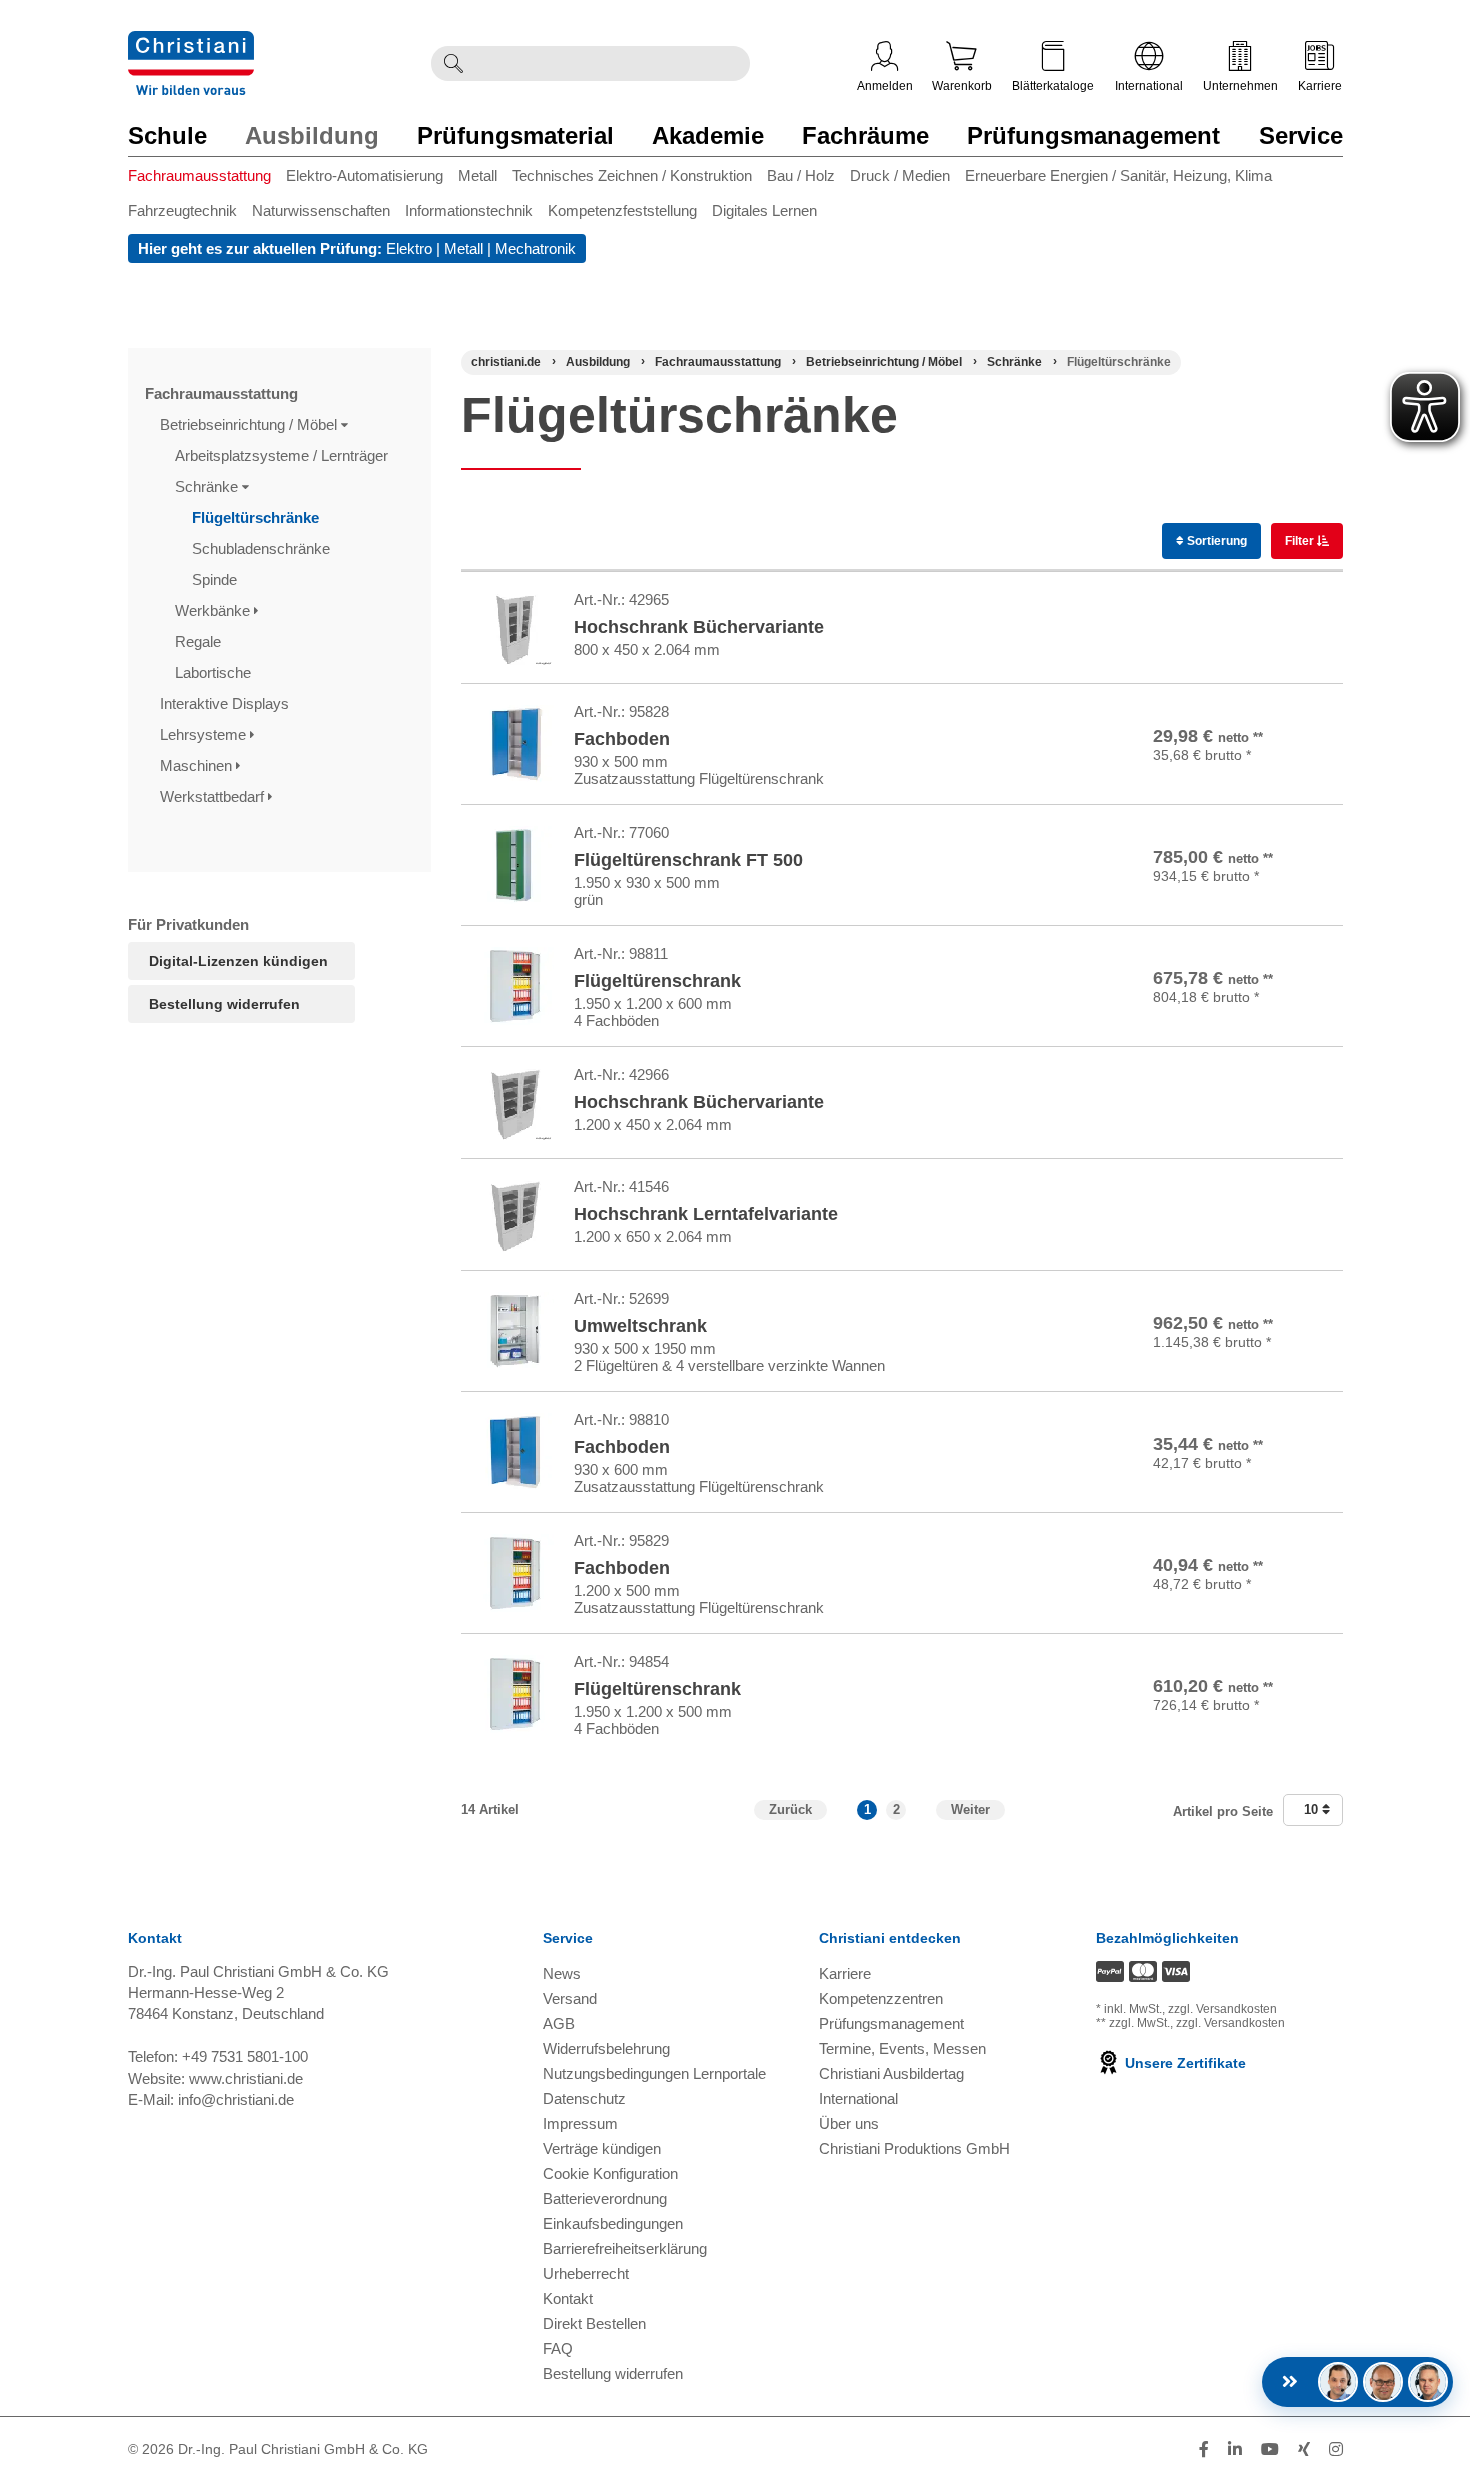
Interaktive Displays (226, 703)
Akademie (708, 135)
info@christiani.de (236, 2099)
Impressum (580, 2123)
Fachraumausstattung (199, 175)
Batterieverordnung (605, 2198)
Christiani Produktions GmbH (914, 2148)
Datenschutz (584, 2098)
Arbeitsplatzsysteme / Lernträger (283, 455)
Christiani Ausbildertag (891, 2073)
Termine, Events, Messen (902, 2048)
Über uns (849, 2123)
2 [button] (896, 1809)
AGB (559, 2023)
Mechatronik (535, 248)
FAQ (558, 2348)
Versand (570, 1998)
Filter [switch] (1301, 541)
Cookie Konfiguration (610, 2173)
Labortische (215, 672)
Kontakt (568, 2298)
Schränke (208, 486)
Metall (477, 175)
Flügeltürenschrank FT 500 (688, 860)
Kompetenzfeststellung (622, 210)
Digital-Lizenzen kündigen (238, 961)
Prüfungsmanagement (1093, 135)
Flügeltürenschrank (657, 981)
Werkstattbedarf (214, 796)
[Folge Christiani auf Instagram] (1336, 2449)
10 (1313, 1809)
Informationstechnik (469, 210)
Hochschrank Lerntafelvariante (706, 1214)
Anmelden (885, 86)
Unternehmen (1240, 86)
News (562, 1973)
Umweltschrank (640, 1326)
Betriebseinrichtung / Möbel (250, 424)
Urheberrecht (586, 2273)
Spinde (216, 579)
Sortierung (1215, 541)
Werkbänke (214, 610)
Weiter (970, 1809)
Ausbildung (312, 135)
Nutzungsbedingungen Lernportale (654, 2073)
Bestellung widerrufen (224, 1004)
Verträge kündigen (602, 2148)
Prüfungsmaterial (515, 135)
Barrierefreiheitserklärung (625, 2248)
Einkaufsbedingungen (613, 2223)
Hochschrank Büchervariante (699, 627)
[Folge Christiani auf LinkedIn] (1235, 2449)
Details (1237, 609)
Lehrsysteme (205, 734)
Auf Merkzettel (1243, 656)
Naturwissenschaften (321, 210)
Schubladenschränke (263, 548)
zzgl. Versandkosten (1222, 2009)
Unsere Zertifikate (1183, 2063)
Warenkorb (962, 86)
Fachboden (622, 739)
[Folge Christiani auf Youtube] (1270, 2449)
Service (1301, 135)
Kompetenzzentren (881, 1998)
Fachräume (865, 135)
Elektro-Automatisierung (364, 175)
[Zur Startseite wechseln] (191, 43)
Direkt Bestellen (594, 2323)
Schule (167, 135)
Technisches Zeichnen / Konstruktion (632, 175)
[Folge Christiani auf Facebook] (1204, 2449)
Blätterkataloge (1053, 86)
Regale (200, 641)
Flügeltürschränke (257, 517)
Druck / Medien (900, 175)
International (1149, 86)
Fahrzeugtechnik (182, 210)
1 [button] (867, 1809)
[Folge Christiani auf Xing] (1304, 2449)
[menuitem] (207, 179)
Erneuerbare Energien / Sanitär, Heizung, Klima (1118, 175)
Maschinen (198, 765)
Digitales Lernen (764, 210)
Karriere (1320, 86)
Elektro (409, 248)
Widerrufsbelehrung (606, 2048)
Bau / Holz (801, 175)
